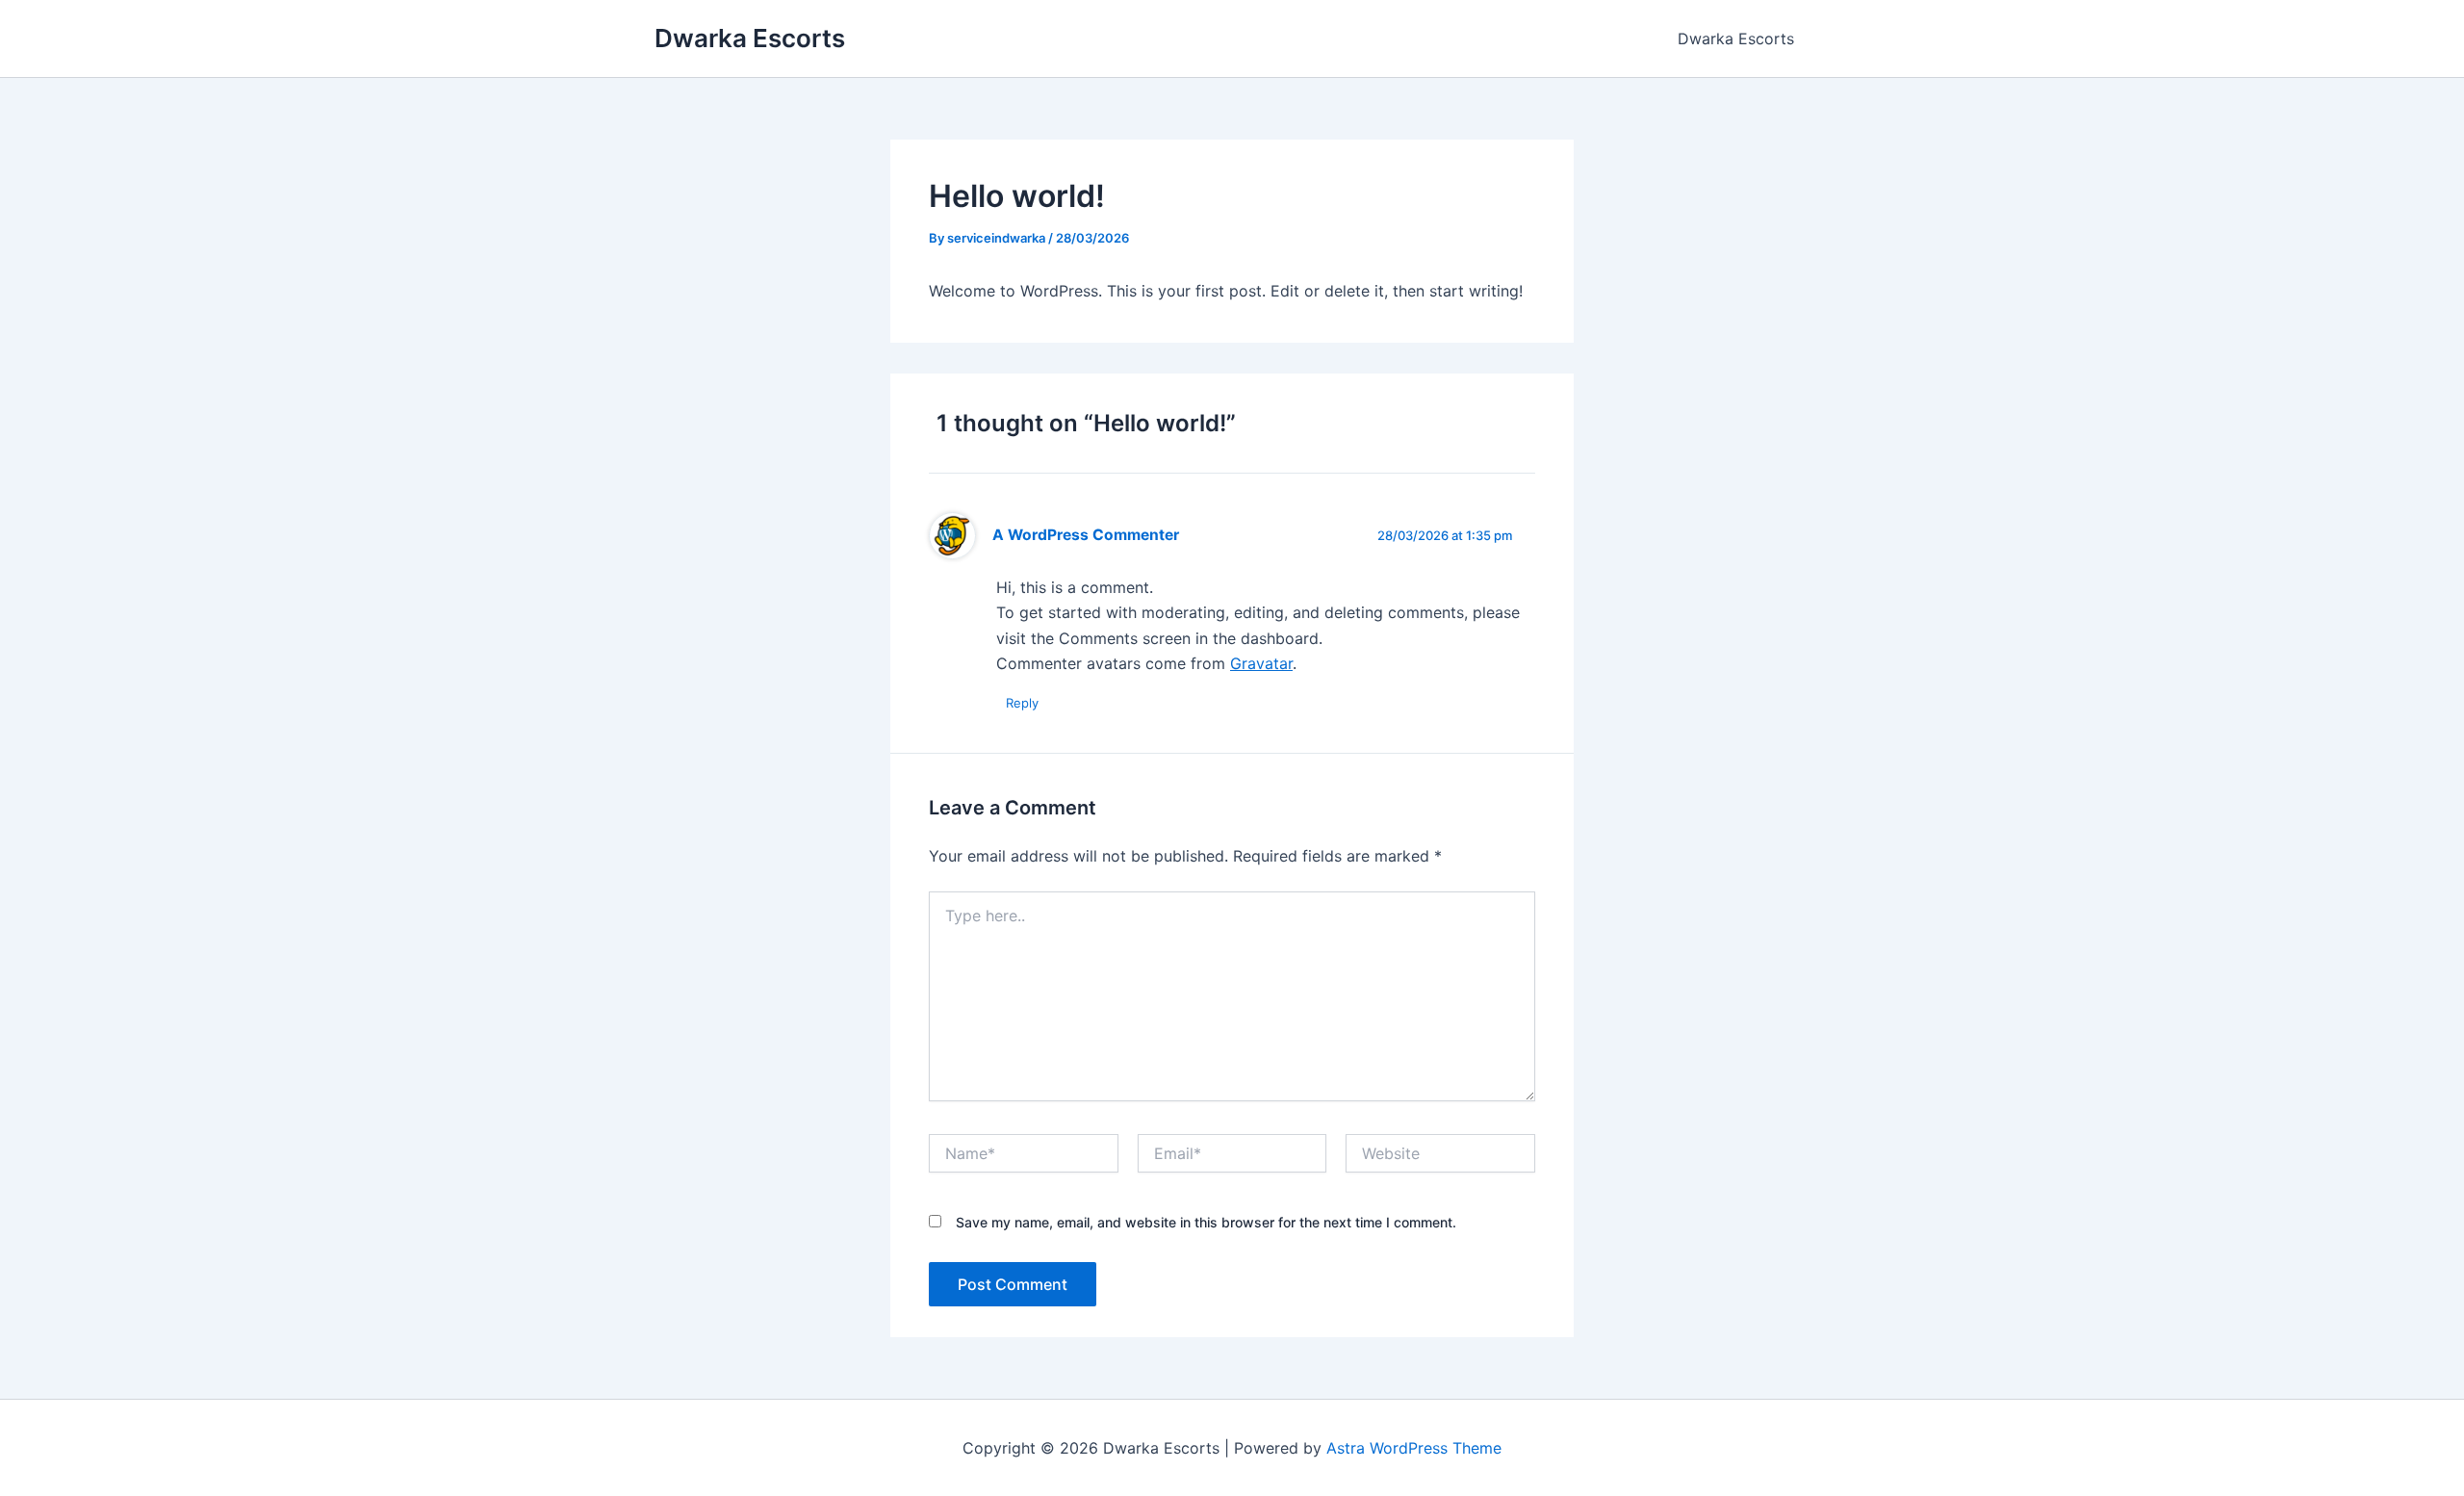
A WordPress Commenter (1086, 535)
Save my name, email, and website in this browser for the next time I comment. (1206, 1222)
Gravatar (1261, 663)
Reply (1022, 703)
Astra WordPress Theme (1414, 1448)
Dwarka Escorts (750, 38)
